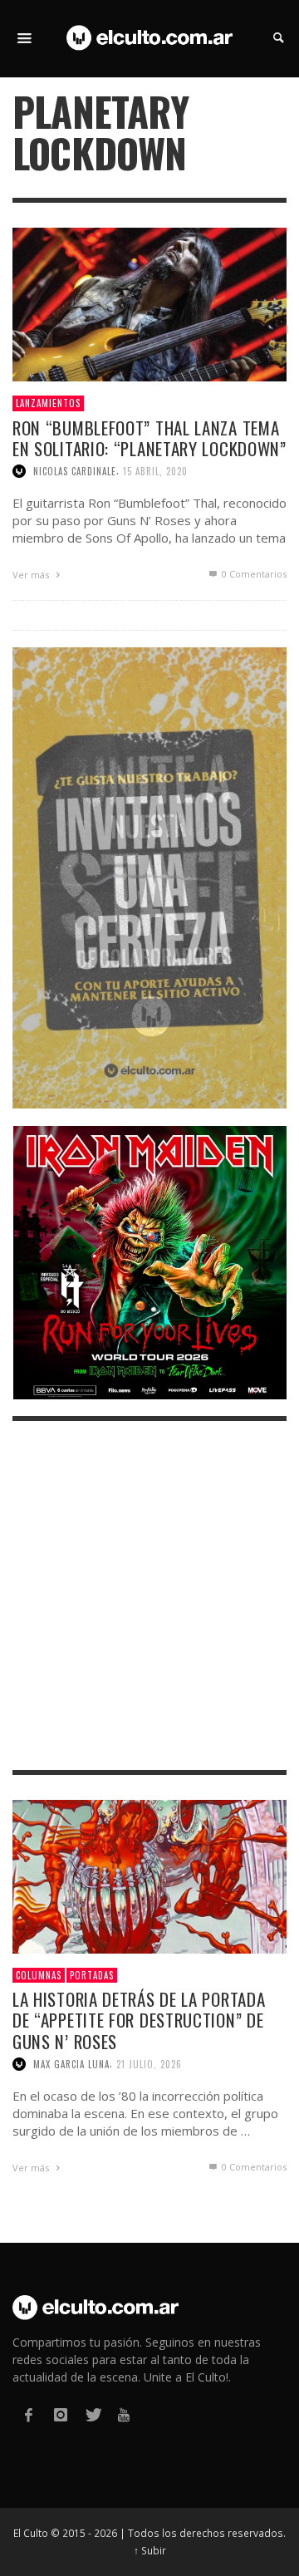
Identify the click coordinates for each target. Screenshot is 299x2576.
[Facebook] (28, 2415)
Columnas (39, 1975)
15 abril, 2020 (155, 471)
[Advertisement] (149, 1595)
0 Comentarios (253, 574)
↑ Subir (150, 2550)
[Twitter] (92, 2415)
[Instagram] (60, 2415)
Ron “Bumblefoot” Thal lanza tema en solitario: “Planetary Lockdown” (149, 438)
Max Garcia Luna (71, 2064)
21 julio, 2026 (149, 2064)
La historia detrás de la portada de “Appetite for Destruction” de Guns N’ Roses (139, 2020)
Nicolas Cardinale (75, 471)
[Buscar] (25, 38)
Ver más (32, 575)
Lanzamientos (48, 403)
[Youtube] (124, 2415)
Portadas (92, 1975)
